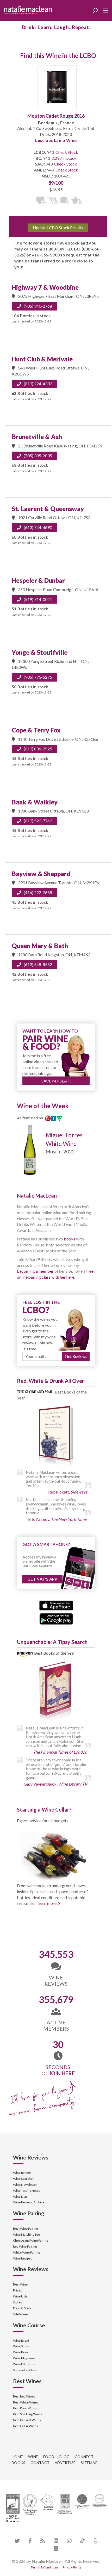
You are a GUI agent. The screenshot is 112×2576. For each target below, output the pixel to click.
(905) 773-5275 (38, 677)
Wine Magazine (24, 2358)
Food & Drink (22, 2308)
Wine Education (24, 2364)
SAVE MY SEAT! (56, 1081)
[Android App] (56, 1618)
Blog (64, 2457)
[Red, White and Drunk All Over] (56, 1436)
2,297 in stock (64, 158)
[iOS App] (56, 1605)
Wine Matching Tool (27, 2234)
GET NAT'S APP (42, 1579)
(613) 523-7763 (38, 821)
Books (18, 2463)
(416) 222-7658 (38, 892)
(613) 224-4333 (38, 384)
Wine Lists (20, 2197)
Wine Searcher (23, 2179)
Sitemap (89, 2463)
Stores (18, 2302)
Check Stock (67, 152)
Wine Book (21, 2352)
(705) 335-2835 (38, 456)
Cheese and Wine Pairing (30, 2240)
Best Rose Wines (25, 2408)
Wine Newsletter (25, 2185)
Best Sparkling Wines (28, 2414)
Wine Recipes (23, 2258)
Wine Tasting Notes (27, 2191)
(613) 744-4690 (38, 527)
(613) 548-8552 (38, 964)
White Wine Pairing (26, 2252)
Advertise (65, 2463)
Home (17, 2457)
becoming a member (35, 1271)
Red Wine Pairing (25, 2246)
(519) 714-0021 (38, 599)
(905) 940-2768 (38, 306)
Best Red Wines (24, 2396)
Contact (40, 2463)
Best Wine (20, 2284)
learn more (47, 1903)
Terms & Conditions (45, 2567)
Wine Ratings (22, 2173)
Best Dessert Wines (27, 2420)
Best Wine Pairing (25, 2228)
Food (49, 2457)
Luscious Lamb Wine (56, 140)
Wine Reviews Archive (29, 2202)
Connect (84, 2457)
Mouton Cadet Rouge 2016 (56, 116)
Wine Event (21, 2340)
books (70, 1239)
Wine (33, 2457)
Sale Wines (21, 2314)
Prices (17, 2290)
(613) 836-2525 (38, 749)
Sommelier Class (25, 2370)
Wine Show (21, 2346)
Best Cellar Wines (26, 2426)
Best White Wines (26, 2402)
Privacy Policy (72, 2567)
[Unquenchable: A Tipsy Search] (56, 1692)
